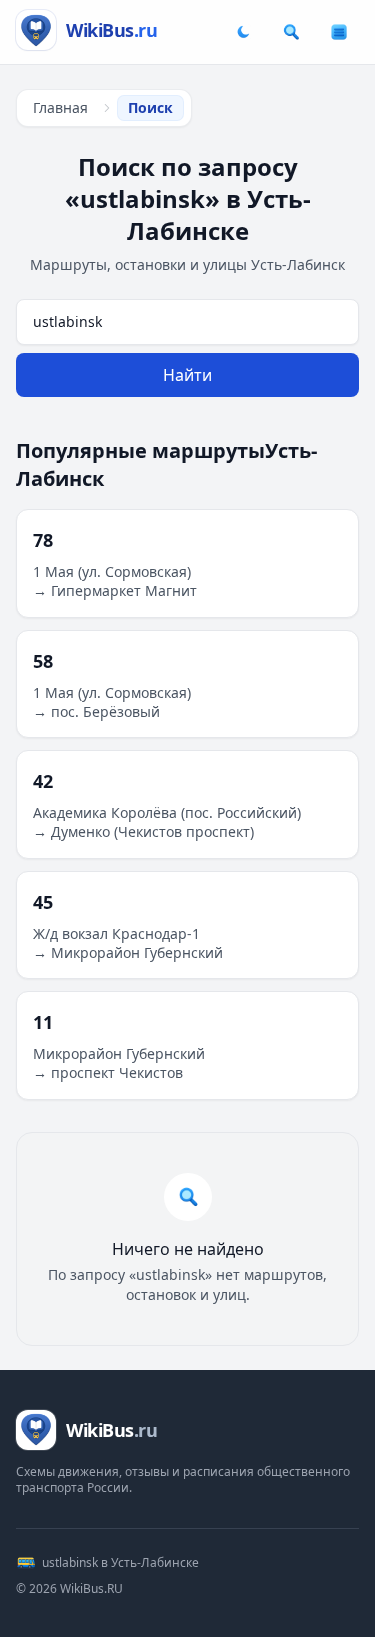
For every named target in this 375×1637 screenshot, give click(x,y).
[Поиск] (291, 32)
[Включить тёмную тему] (243, 32)
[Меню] (339, 32)
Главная (60, 107)
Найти (187, 375)
